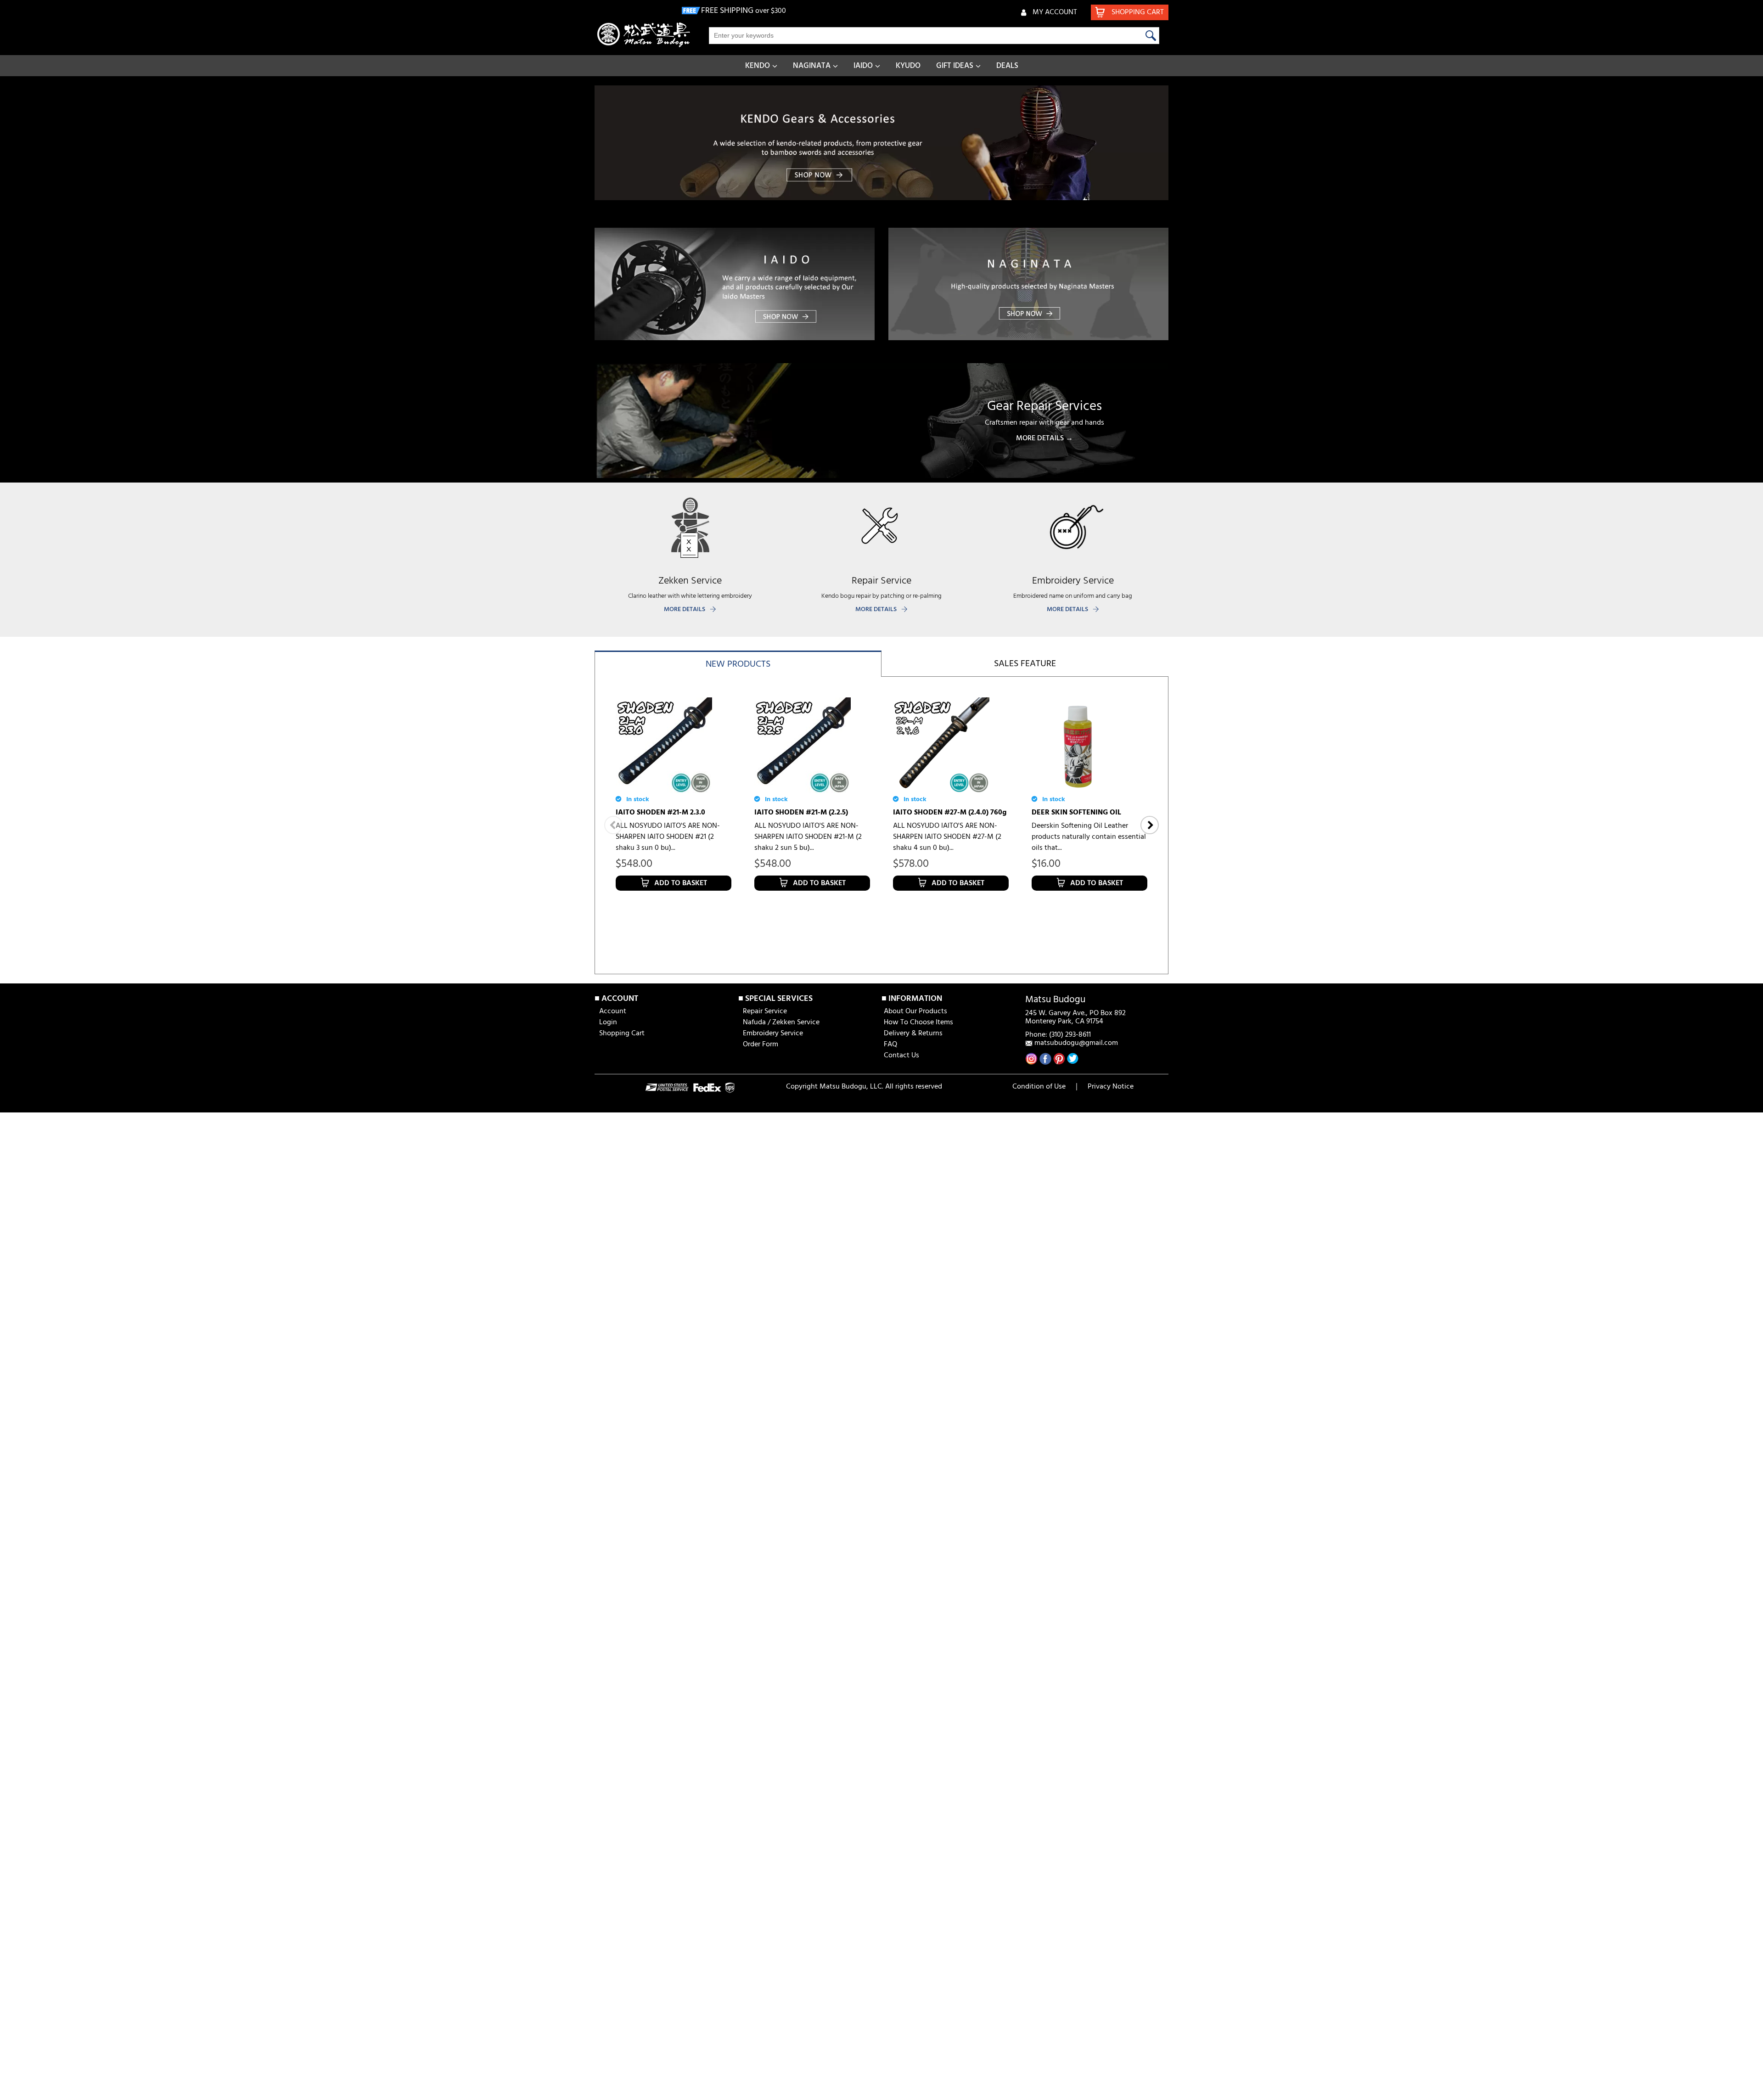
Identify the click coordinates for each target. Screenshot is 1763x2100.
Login (608, 1022)
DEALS (1007, 66)
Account (613, 1011)
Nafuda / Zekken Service (781, 1022)
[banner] (881, 143)
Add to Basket (681, 883)
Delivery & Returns (913, 1033)
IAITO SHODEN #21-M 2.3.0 (660, 813)
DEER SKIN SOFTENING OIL (1076, 813)
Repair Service (765, 1011)
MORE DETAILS (685, 609)
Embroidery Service (773, 1033)
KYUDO (908, 66)
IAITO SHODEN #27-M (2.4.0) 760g (950, 813)
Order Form (761, 1044)
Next (1150, 825)
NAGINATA (812, 66)
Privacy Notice (1111, 1087)
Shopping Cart (622, 1033)
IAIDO (863, 66)
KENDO (758, 66)
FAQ (890, 1044)
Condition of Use (1039, 1087)
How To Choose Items (918, 1022)
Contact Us (901, 1056)
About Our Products (915, 1011)
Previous (613, 825)
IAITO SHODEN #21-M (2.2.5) (801, 813)
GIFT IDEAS (955, 66)
